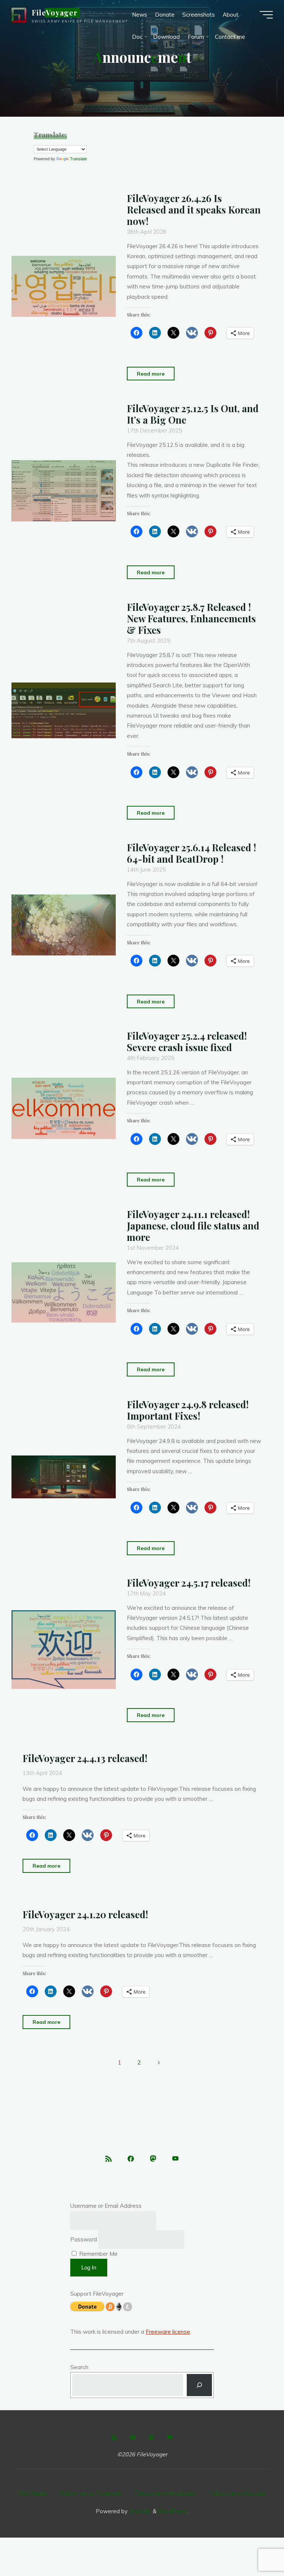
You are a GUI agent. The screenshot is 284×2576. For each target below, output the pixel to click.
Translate (78, 159)
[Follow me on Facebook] (131, 2159)
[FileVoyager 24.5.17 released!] (64, 1649)
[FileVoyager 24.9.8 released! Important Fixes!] (64, 1477)
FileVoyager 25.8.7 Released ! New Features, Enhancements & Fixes (191, 618)
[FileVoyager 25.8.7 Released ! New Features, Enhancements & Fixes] (64, 710)
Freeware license (168, 2332)
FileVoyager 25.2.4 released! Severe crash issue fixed (187, 1041)
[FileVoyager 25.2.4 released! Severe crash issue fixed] (64, 1108)
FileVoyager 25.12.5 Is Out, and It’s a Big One (193, 414)
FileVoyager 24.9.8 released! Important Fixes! (188, 1410)
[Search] (200, 2385)
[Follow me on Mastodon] (153, 2159)
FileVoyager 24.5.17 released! (189, 1583)
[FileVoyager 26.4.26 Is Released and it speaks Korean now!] (64, 286)
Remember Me (98, 2254)
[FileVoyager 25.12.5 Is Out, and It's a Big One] (64, 491)
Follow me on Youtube (237, 2493)
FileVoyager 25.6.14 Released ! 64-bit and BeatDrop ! (192, 853)
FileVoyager (55, 13)
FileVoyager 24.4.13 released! (85, 1758)
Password (84, 2239)
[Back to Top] (255, 2547)
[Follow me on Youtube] (175, 2159)
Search (79, 2367)
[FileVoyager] (19, 15)
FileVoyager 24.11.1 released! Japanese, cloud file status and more (193, 1225)
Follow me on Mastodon (165, 2493)
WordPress (173, 2511)
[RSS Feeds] (109, 2159)
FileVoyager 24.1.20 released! (85, 1914)
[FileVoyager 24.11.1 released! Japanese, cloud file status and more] (64, 1292)
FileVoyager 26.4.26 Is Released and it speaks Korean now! (194, 209)
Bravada (139, 2511)
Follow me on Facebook (91, 2493)
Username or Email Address (106, 2206)
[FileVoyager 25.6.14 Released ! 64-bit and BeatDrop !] (64, 925)
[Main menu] (266, 15)
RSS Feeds (33, 2493)
